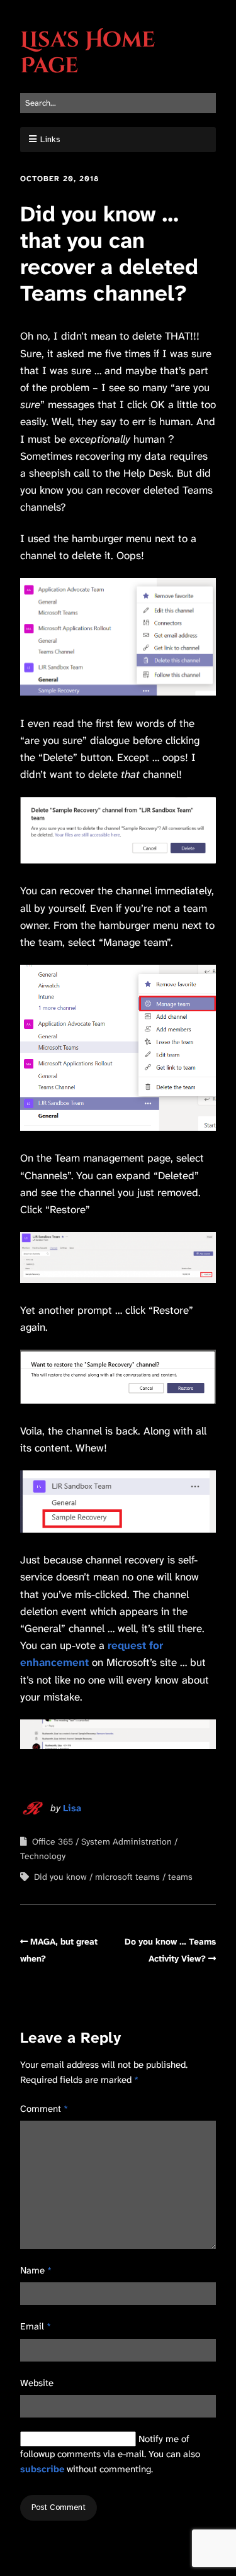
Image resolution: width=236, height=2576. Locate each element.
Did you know (60, 1877)
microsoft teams (127, 1877)
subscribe (42, 2469)
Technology (43, 1856)
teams (180, 1877)
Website (37, 2383)
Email (36, 2326)
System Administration (126, 1841)
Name (36, 2270)
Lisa (72, 1808)
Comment (44, 2109)
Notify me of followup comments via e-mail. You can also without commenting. (110, 2454)
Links (50, 139)
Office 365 (53, 1841)
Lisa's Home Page (87, 53)
